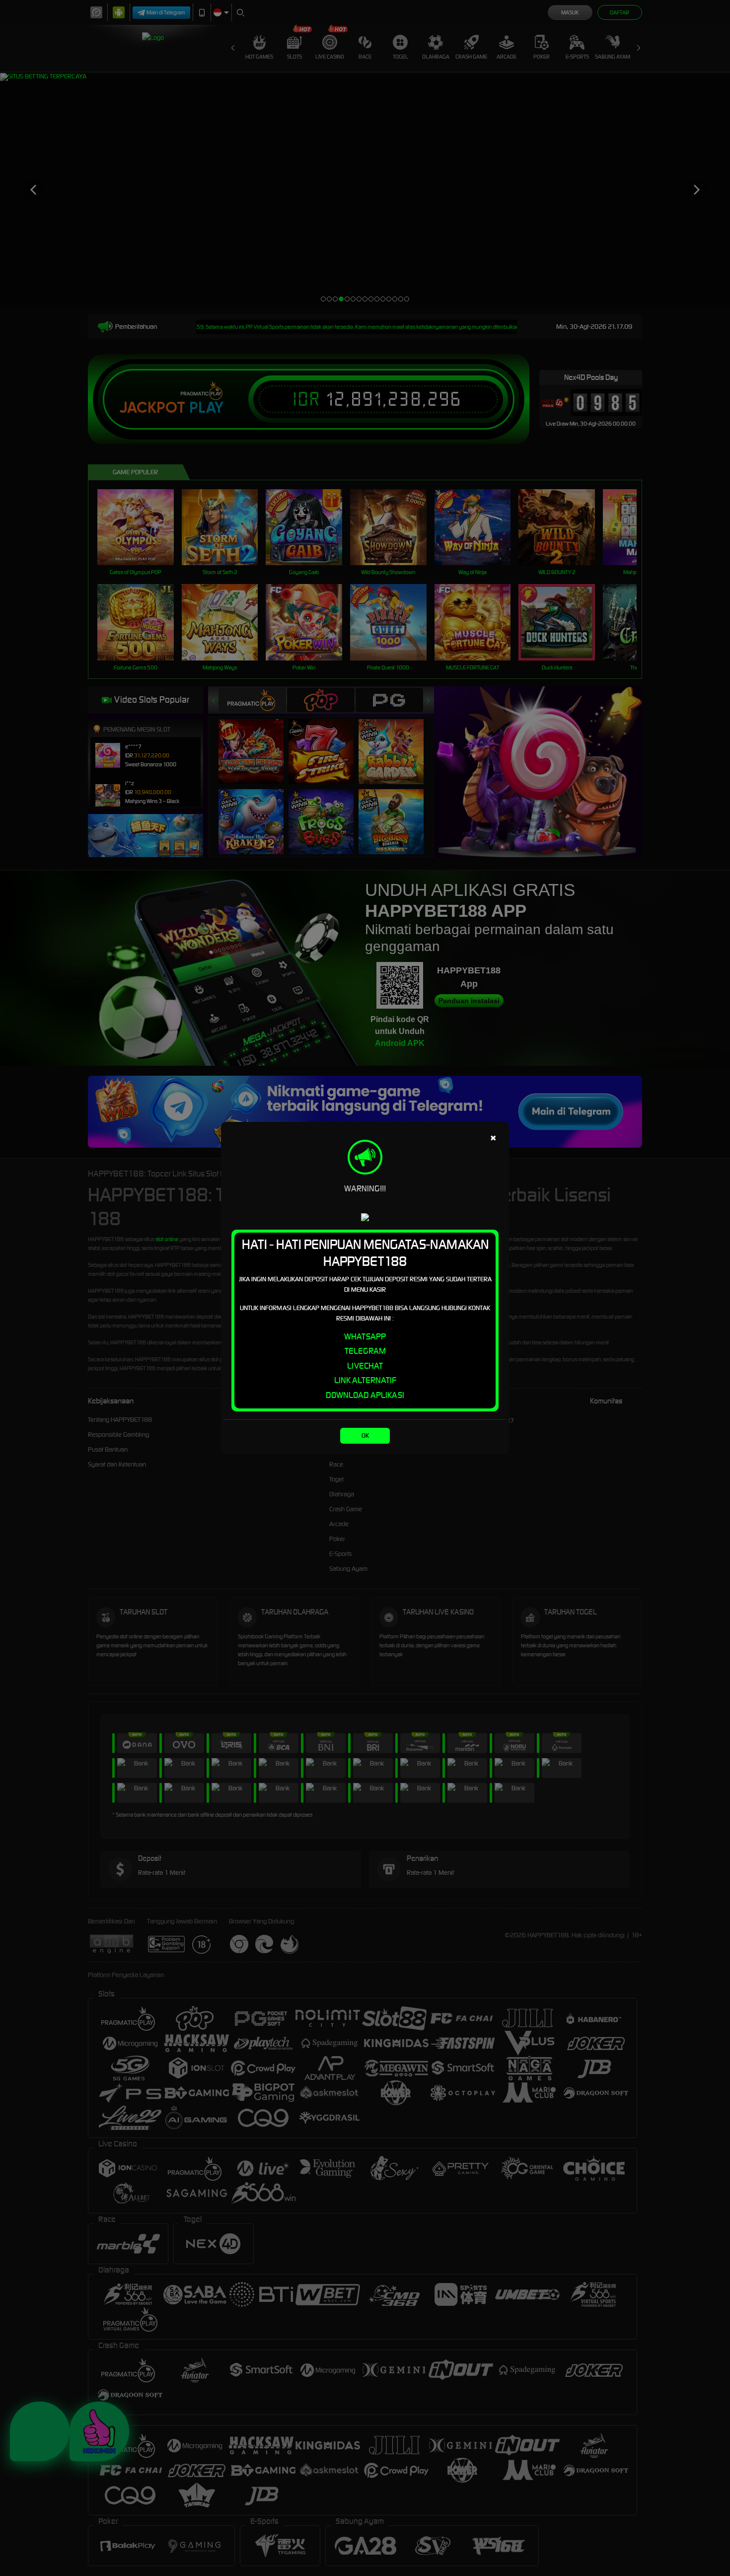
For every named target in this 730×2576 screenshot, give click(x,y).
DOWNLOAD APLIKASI (365, 1395)
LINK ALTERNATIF (365, 1380)
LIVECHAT (365, 1366)
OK (365, 1435)
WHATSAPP (365, 1336)
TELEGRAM (365, 1351)
